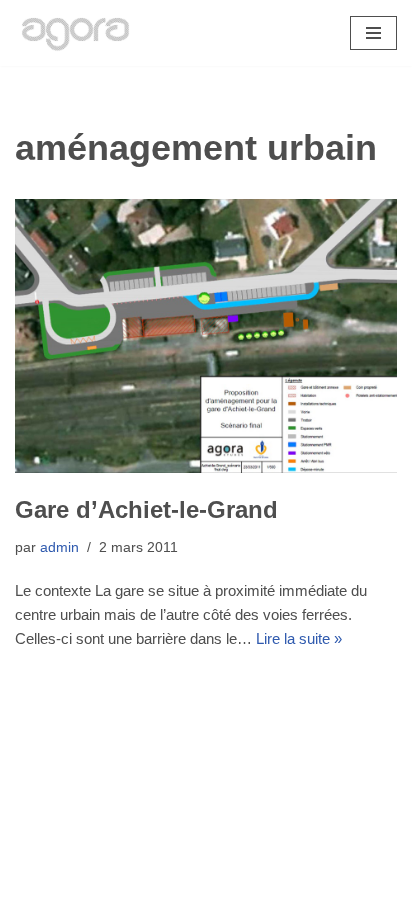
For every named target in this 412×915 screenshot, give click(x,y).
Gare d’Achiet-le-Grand (146, 509)
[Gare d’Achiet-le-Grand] (206, 336)
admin (59, 547)
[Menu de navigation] (373, 33)
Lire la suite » (299, 638)
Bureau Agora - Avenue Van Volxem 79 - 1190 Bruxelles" (206, 894)
